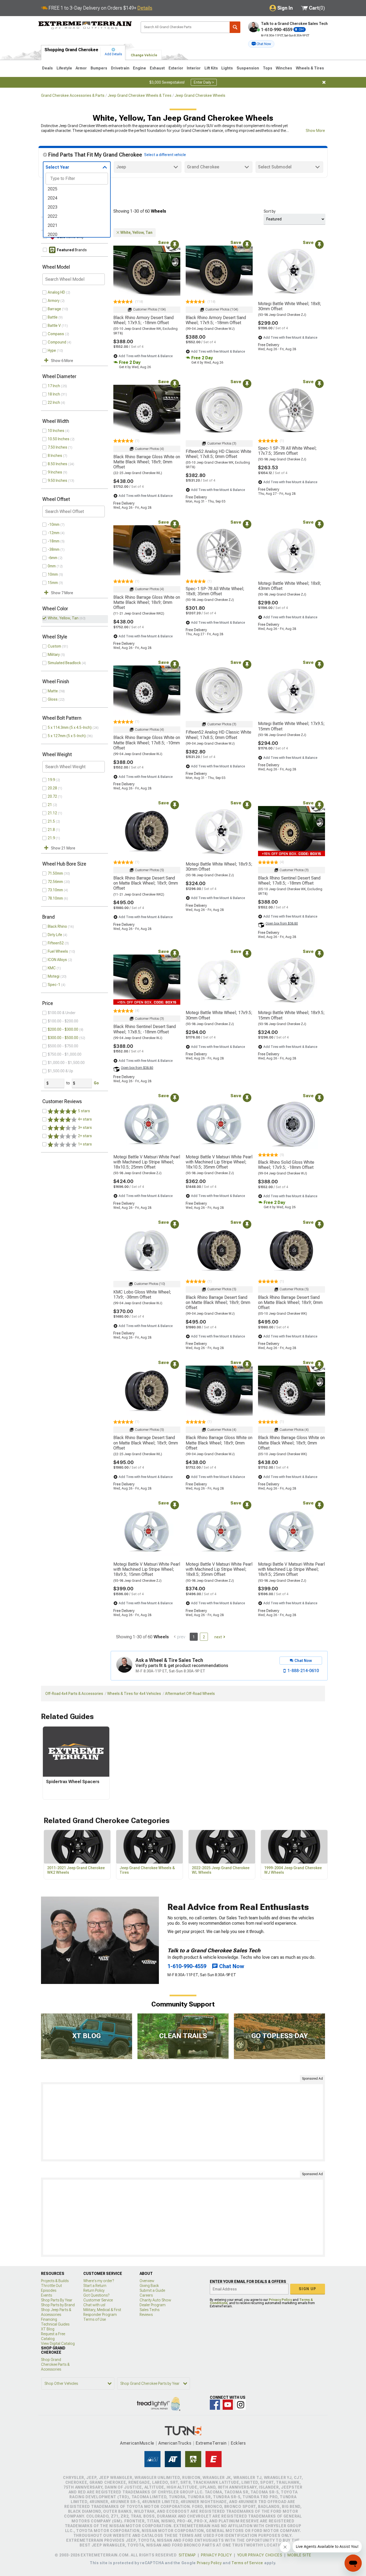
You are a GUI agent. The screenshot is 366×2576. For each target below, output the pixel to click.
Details (145, 8)
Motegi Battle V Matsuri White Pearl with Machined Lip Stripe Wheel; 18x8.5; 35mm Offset (219, 1569)
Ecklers (238, 2443)
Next (218, 1637)
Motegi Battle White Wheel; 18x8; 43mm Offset (290, 586)
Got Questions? (96, 2295)
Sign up (308, 2289)
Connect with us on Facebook (215, 2405)
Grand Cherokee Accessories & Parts (73, 95)
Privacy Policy (280, 2300)
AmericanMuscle (137, 2443)
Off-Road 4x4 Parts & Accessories (74, 1694)
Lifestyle (64, 68)
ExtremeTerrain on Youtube (228, 2405)
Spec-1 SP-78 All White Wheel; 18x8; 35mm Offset (215, 591)
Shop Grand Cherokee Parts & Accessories (55, 2364)
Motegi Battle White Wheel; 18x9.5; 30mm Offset (219, 867)
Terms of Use (95, 2319)
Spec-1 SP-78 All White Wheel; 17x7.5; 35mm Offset (287, 451)
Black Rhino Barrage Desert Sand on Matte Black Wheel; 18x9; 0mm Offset (146, 883)
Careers (146, 2295)
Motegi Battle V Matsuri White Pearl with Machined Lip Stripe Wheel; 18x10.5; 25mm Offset (147, 1162)
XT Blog (48, 2329)
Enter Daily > (204, 82)
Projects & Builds (55, 2281)
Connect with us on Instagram (241, 2405)
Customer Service (98, 2300)
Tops (268, 68)
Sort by (270, 211)
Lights (227, 68)
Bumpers (99, 68)
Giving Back (149, 2286)
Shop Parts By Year (57, 2300)
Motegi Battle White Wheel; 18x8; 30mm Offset (290, 306)
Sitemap (187, 2555)
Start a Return (95, 2286)
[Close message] (324, 82)
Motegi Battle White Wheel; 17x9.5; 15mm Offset (291, 726)
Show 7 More (62, 593)
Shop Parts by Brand (58, 2305)
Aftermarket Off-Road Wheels (190, 1694)
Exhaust (157, 68)
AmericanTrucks (175, 2443)
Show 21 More (63, 848)
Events (46, 2295)
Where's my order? (99, 2281)
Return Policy (94, 2290)
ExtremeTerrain (211, 2443)
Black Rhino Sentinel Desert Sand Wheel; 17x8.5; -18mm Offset (289, 881)
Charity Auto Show (155, 2300)
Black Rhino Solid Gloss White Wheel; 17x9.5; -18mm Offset (286, 1165)
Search (235, 27)
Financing (49, 2319)
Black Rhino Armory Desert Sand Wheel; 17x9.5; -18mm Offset (143, 320)
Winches (284, 68)
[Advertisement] (183, 2122)
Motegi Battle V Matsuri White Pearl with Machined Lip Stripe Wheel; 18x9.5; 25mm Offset (291, 1569)
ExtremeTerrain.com (85, 26)
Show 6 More (62, 361)
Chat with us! (94, 2305)
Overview (147, 2281)
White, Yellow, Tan (63, 618)
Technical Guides (55, 2324)
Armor (81, 68)
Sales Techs (150, 2310)
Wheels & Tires (310, 68)
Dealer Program (153, 2305)
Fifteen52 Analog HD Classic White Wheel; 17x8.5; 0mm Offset (219, 454)
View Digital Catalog (58, 2344)
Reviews (146, 2315)
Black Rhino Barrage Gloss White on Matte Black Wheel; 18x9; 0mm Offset (147, 462)
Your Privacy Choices (260, 2555)
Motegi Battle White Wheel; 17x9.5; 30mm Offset (219, 1015)
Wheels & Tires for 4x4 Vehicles (134, 1694)
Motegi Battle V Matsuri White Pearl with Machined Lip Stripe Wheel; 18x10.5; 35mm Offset (219, 1162)
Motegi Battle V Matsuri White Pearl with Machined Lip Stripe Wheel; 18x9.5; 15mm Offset (147, 1569)
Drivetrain (120, 68)
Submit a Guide (152, 2290)
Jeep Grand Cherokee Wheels (200, 95)
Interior (194, 68)
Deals (47, 68)
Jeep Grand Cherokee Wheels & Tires (140, 95)
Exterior (176, 68)
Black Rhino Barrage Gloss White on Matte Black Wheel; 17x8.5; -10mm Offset (147, 743)
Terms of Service (247, 2563)
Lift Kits (211, 68)
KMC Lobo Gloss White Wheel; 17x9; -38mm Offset (142, 1295)
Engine (139, 68)
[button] (261, 44)
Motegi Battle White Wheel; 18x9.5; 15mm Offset (291, 1015)
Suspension (248, 68)
